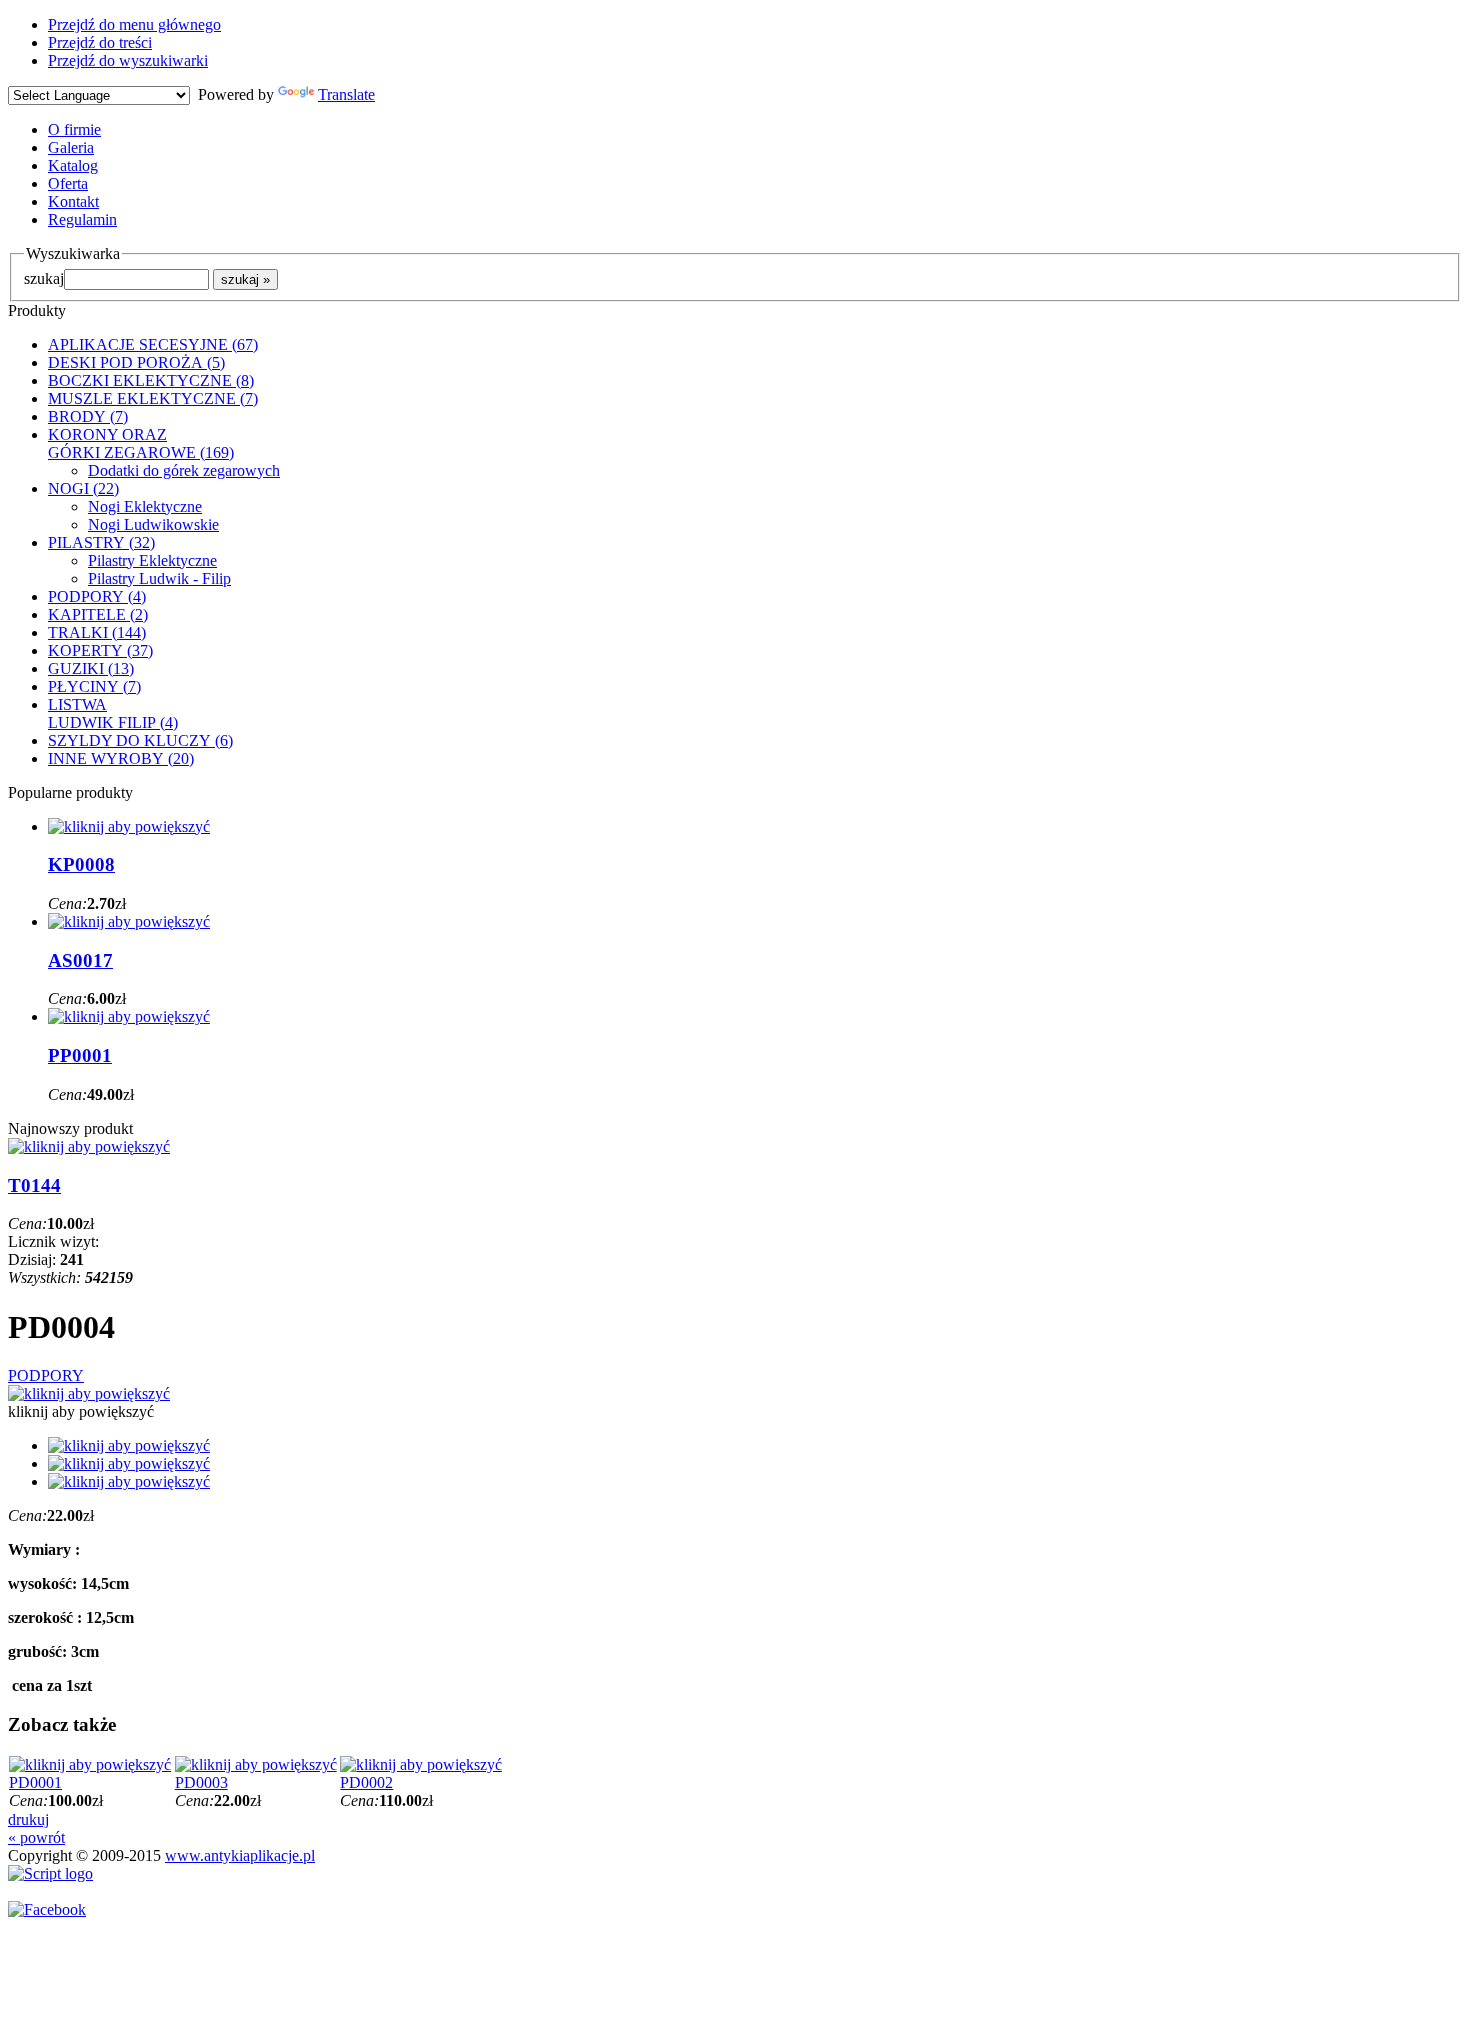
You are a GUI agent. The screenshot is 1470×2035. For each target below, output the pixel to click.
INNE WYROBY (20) (121, 758)
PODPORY (46, 1375)
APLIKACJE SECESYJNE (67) (153, 344)
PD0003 (201, 1782)
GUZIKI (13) (91, 668)
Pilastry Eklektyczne (152, 560)
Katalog (73, 165)
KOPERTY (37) (100, 650)
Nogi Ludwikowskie (153, 524)
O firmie (74, 129)
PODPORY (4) (97, 596)
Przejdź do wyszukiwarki (128, 60)
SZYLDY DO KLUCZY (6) (140, 740)
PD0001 (35, 1782)
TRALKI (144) (97, 632)
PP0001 (80, 1055)
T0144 (34, 1185)
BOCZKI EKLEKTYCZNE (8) (151, 380)
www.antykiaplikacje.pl (240, 1855)
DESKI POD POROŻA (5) (136, 362)
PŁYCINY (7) (94, 686)
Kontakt (73, 201)
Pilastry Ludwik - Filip (159, 578)
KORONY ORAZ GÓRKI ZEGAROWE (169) (141, 443)
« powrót (36, 1837)
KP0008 (81, 864)
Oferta (68, 183)
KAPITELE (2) (98, 614)
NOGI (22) (83, 488)
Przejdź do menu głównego (134, 24)
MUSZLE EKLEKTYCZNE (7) (153, 398)
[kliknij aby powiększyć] (89, 1393)
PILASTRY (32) (101, 542)
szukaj (44, 278)
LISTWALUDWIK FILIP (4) (113, 713)
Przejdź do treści (100, 42)
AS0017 (80, 960)
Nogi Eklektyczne (145, 506)
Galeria (71, 147)
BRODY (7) (88, 416)
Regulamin (82, 219)
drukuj (28, 1819)
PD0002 (366, 1782)
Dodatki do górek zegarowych (184, 470)
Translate (346, 94)
